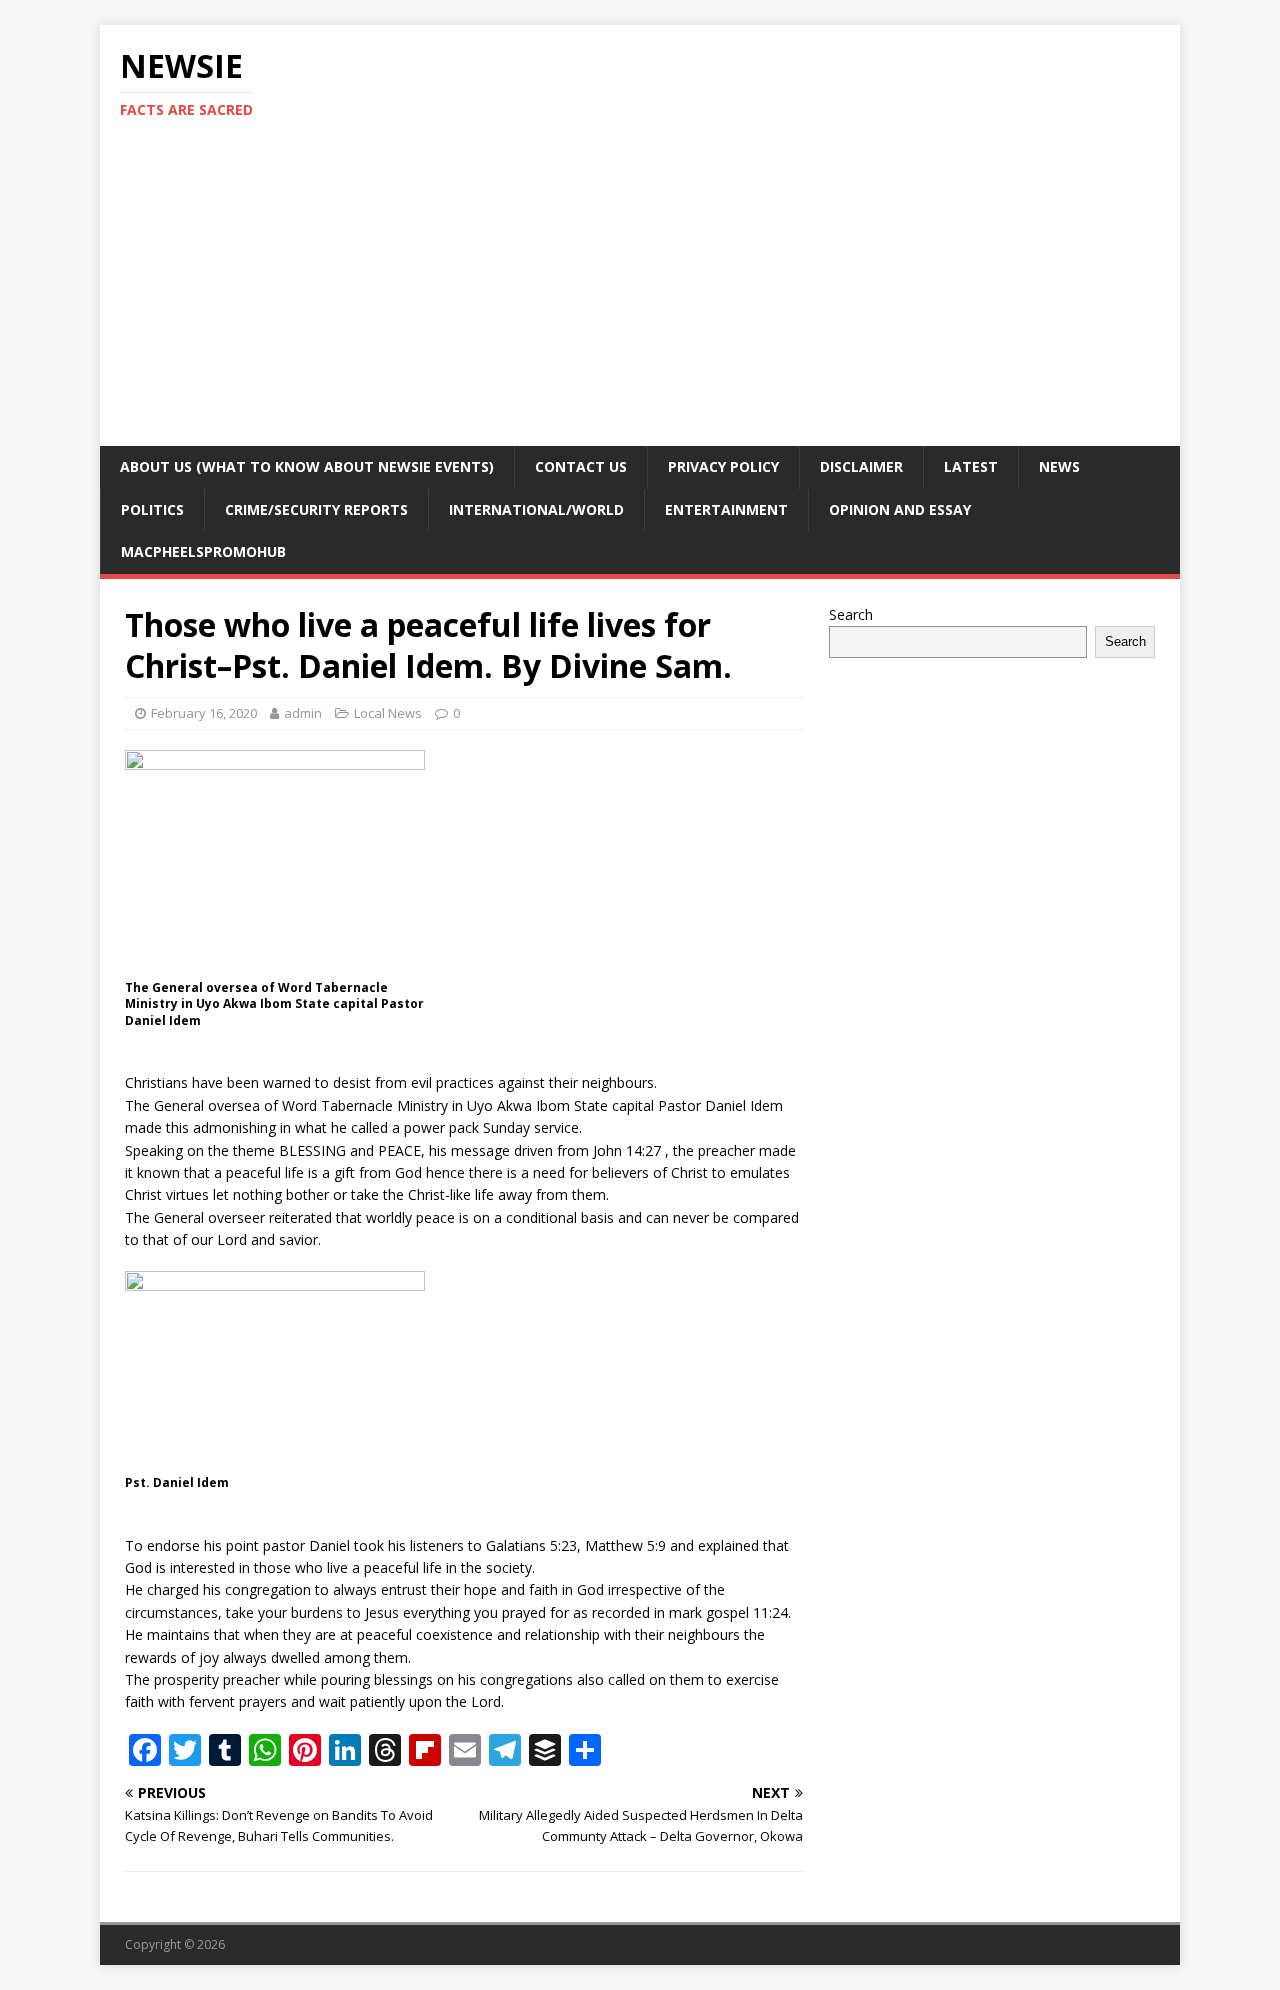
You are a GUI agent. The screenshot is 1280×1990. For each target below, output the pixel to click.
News (1059, 466)
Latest (971, 466)
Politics (152, 509)
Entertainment (726, 509)
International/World (536, 509)
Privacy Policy (723, 466)
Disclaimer (861, 466)
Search (851, 614)
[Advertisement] (640, 296)
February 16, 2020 (204, 713)
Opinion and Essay (900, 509)
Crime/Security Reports (316, 509)
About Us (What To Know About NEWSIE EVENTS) (307, 466)
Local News (388, 713)
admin (303, 713)
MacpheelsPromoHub (203, 551)
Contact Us (581, 466)
